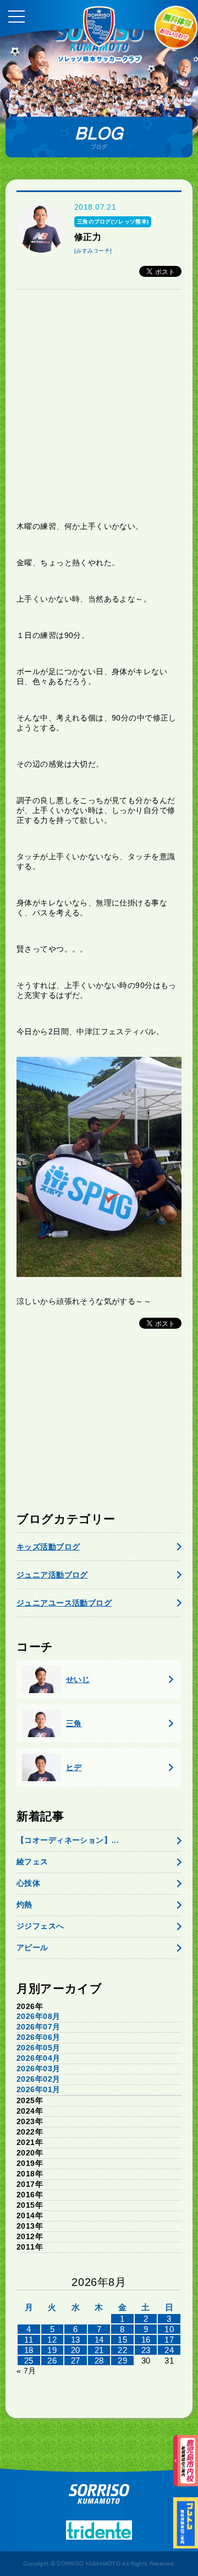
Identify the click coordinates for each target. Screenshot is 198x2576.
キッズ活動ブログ (48, 1547)
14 (99, 2340)
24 (169, 2350)
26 (52, 2361)
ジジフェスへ (40, 1926)
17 (169, 2340)
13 (76, 2340)
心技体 (28, 1883)
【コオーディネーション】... (68, 1840)
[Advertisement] (99, 405)
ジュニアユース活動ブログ (64, 1603)
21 (99, 2350)
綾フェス (32, 1862)
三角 (74, 1723)
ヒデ (74, 1767)
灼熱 (24, 1904)
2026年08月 (38, 2016)
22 (122, 2350)
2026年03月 (38, 2069)
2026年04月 (38, 2058)
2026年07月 (38, 2027)
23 (146, 2350)
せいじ (78, 1679)
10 (169, 2329)
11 (29, 2340)
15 (122, 2340)
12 (52, 2340)
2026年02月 (38, 2079)
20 (76, 2350)
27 (76, 2361)
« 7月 (26, 2371)
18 (29, 2350)
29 (122, 2361)
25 (29, 2361)
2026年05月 (38, 2048)
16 (146, 2340)
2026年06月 (38, 2037)
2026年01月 (38, 2089)
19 (52, 2350)
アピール (32, 1947)
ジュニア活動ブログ (52, 1575)
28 (99, 2361)
